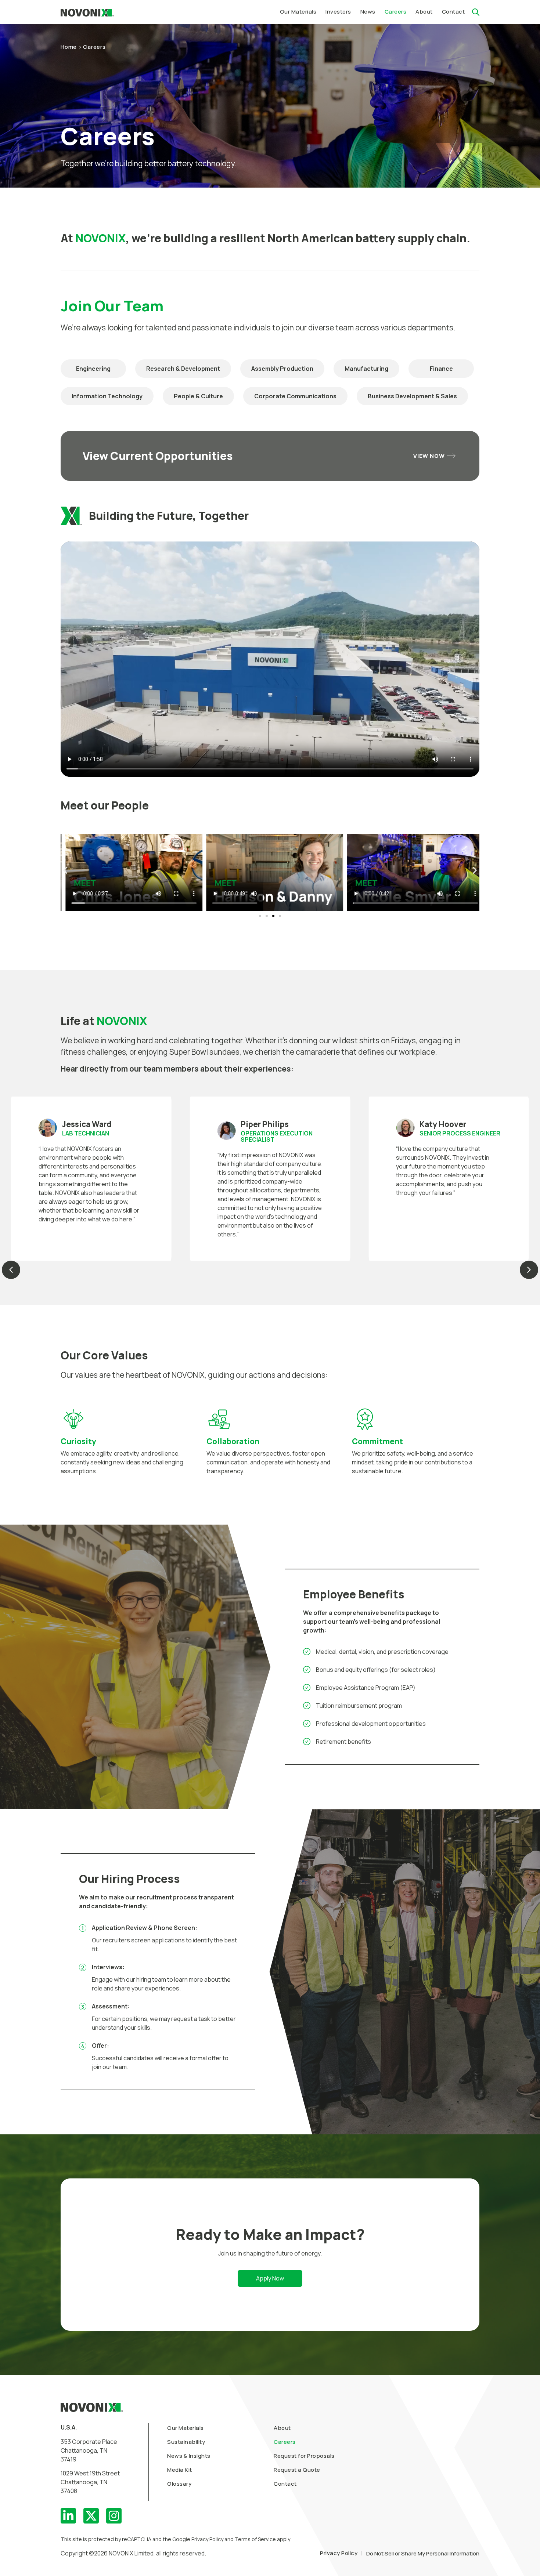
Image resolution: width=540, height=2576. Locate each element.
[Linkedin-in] (68, 2516)
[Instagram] (114, 2516)
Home (69, 47)
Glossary (179, 2484)
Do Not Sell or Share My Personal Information (423, 2553)
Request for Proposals (304, 2456)
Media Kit (180, 2470)
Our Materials (186, 2428)
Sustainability (186, 2442)
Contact (285, 2484)
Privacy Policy (339, 2553)
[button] (338, 12)
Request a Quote (297, 2470)
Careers (285, 2442)
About (282, 2428)
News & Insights (189, 2456)
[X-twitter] (91, 2516)
